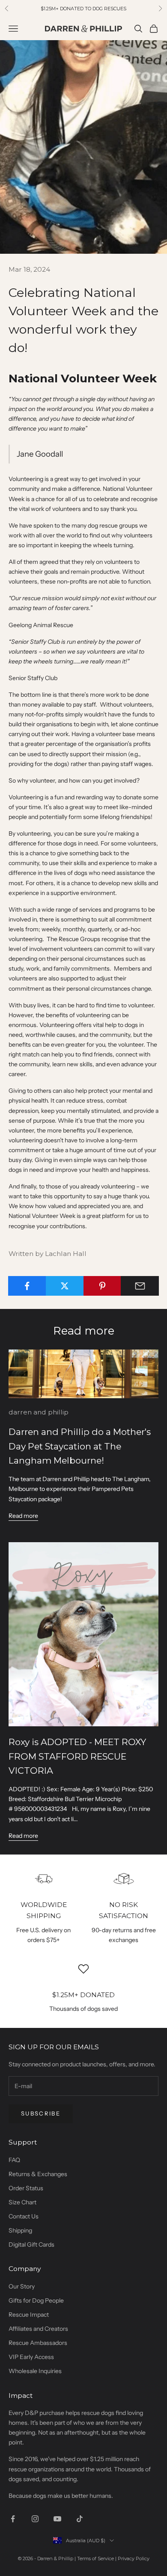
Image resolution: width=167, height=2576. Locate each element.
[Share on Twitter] (65, 1286)
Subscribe (41, 2113)
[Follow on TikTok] (80, 2519)
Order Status (26, 2188)
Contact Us (24, 2216)
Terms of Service (95, 2558)
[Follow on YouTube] (57, 2519)
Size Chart (22, 2202)
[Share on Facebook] (27, 1286)
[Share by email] (140, 1286)
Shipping (20, 2230)
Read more (23, 1516)
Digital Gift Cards (31, 2244)
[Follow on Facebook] (13, 2519)
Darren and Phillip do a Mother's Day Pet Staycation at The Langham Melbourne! (80, 1446)
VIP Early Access (31, 2357)
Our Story (22, 2286)
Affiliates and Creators (38, 2329)
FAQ (14, 2160)
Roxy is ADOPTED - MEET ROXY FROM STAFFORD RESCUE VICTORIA (77, 1756)
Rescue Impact (29, 2315)
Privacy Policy (134, 2558)
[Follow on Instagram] (35, 2519)
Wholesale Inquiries (35, 2371)
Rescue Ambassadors (38, 2343)
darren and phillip (39, 1412)
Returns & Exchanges (38, 2174)
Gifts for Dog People (36, 2300)
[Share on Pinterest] (103, 1286)
